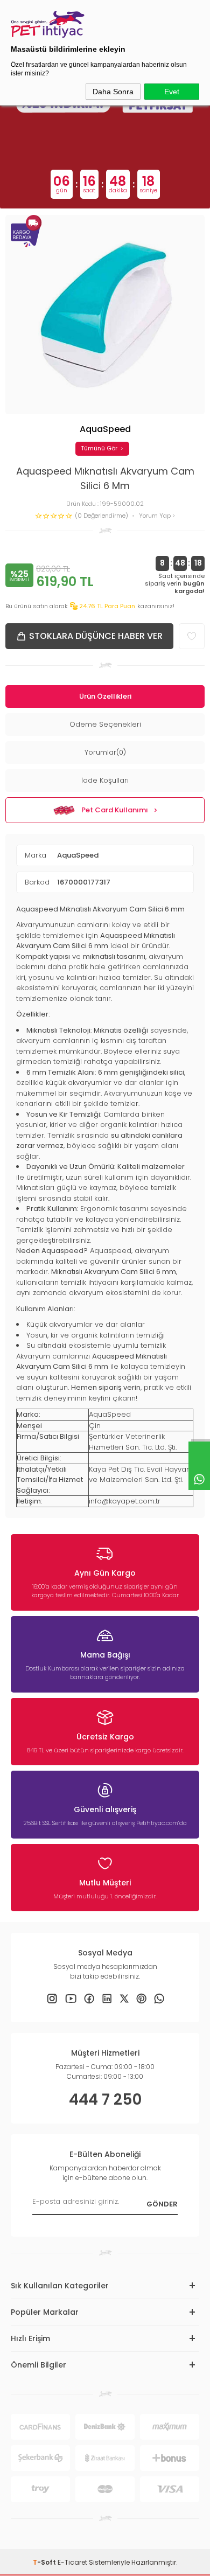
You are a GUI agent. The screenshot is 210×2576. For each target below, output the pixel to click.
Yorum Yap (156, 516)
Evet (172, 92)
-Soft (45, 2562)
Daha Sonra (113, 92)
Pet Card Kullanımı (115, 810)
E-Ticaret (72, 2562)
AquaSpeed (78, 855)
